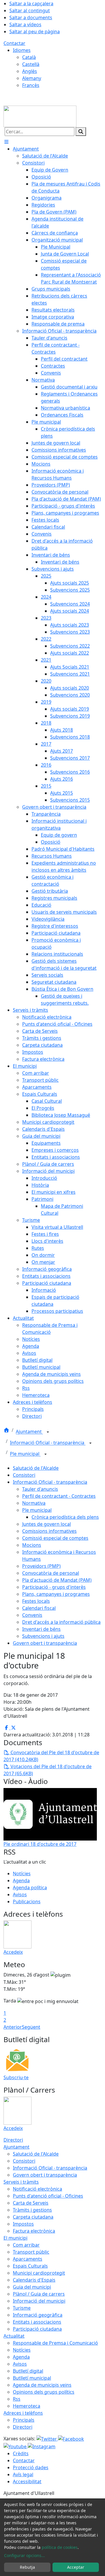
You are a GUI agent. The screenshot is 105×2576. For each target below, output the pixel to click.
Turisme (22, 2308)
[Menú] (6, 142)
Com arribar (26, 2245)
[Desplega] (48, 1432)
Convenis (32, 1615)
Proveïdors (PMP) (41, 1566)
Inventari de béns (41, 1629)
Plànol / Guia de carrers (39, 2294)
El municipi (15, 2238)
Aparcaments (28, 2259)
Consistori (24, 1475)
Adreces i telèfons (23, 2413)
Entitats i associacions (37, 2322)
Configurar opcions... (24, 2555)
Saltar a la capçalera (31, 4)
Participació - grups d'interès (54, 1587)
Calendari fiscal (39, 1608)
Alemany (32, 78)
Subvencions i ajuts (43, 1636)
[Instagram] (42, 2446)
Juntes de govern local (47, 1524)
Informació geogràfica (38, 2315)
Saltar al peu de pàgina (35, 32)
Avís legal (23, 2474)
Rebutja (27, 2567)
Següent (31, 2027)
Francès (31, 85)
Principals (24, 2420)
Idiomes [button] (22, 50)
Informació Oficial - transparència (48, 1443)
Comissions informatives (49, 1531)
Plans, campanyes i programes (56, 1594)
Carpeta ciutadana (33, 2217)
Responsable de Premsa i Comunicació (55, 2343)
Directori (13, 2140)
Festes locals (36, 1601)
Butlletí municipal (32, 2378)
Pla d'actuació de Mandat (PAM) (57, 1580)
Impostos (23, 2224)
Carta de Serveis (31, 2203)
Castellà (31, 64)
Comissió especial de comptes (55, 1538)
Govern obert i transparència (45, 1643)
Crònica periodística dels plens (65, 1517)
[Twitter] (47, 2439)
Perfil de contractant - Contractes (59, 1496)
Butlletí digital (28, 2371)
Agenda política (30, 1888)
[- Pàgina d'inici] (40, 116)
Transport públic (31, 2252)
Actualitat (14, 2336)
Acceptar (76, 2567)
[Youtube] (16, 2446)
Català (29, 57)
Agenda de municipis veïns (42, 2385)
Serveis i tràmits (21, 2182)
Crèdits (21, 2453)
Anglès (30, 71)
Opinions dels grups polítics (44, 2392)
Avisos (20, 1895)
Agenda (21, 1881)
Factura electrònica (34, 2231)
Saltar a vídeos (25, 25)
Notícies (22, 1874)
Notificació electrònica (37, 2189)
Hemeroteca (27, 2406)
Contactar (14, 43)
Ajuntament (29, 1432)
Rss (17, 2399)
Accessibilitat (27, 2481)
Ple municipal (25, 1454)
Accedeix (13, 1952)
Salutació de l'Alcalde (36, 1468)
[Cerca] (81, 132)
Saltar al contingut (30, 11)
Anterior (13, 2027)
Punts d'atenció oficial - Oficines (48, 2196)
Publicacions (27, 1902)
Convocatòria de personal (51, 1573)
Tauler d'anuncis (40, 1489)
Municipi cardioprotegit (39, 2273)
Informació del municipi (39, 2301)
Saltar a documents (31, 18)
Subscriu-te (16, 2077)
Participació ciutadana (37, 2329)
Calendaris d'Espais (34, 2280)
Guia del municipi (32, 2287)
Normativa (34, 1503)
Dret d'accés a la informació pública (61, 1622)
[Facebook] (71, 2439)
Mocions (32, 1545)
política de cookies (60, 2547)
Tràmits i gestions (32, 2210)
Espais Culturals (30, 2266)
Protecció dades (31, 2467)
